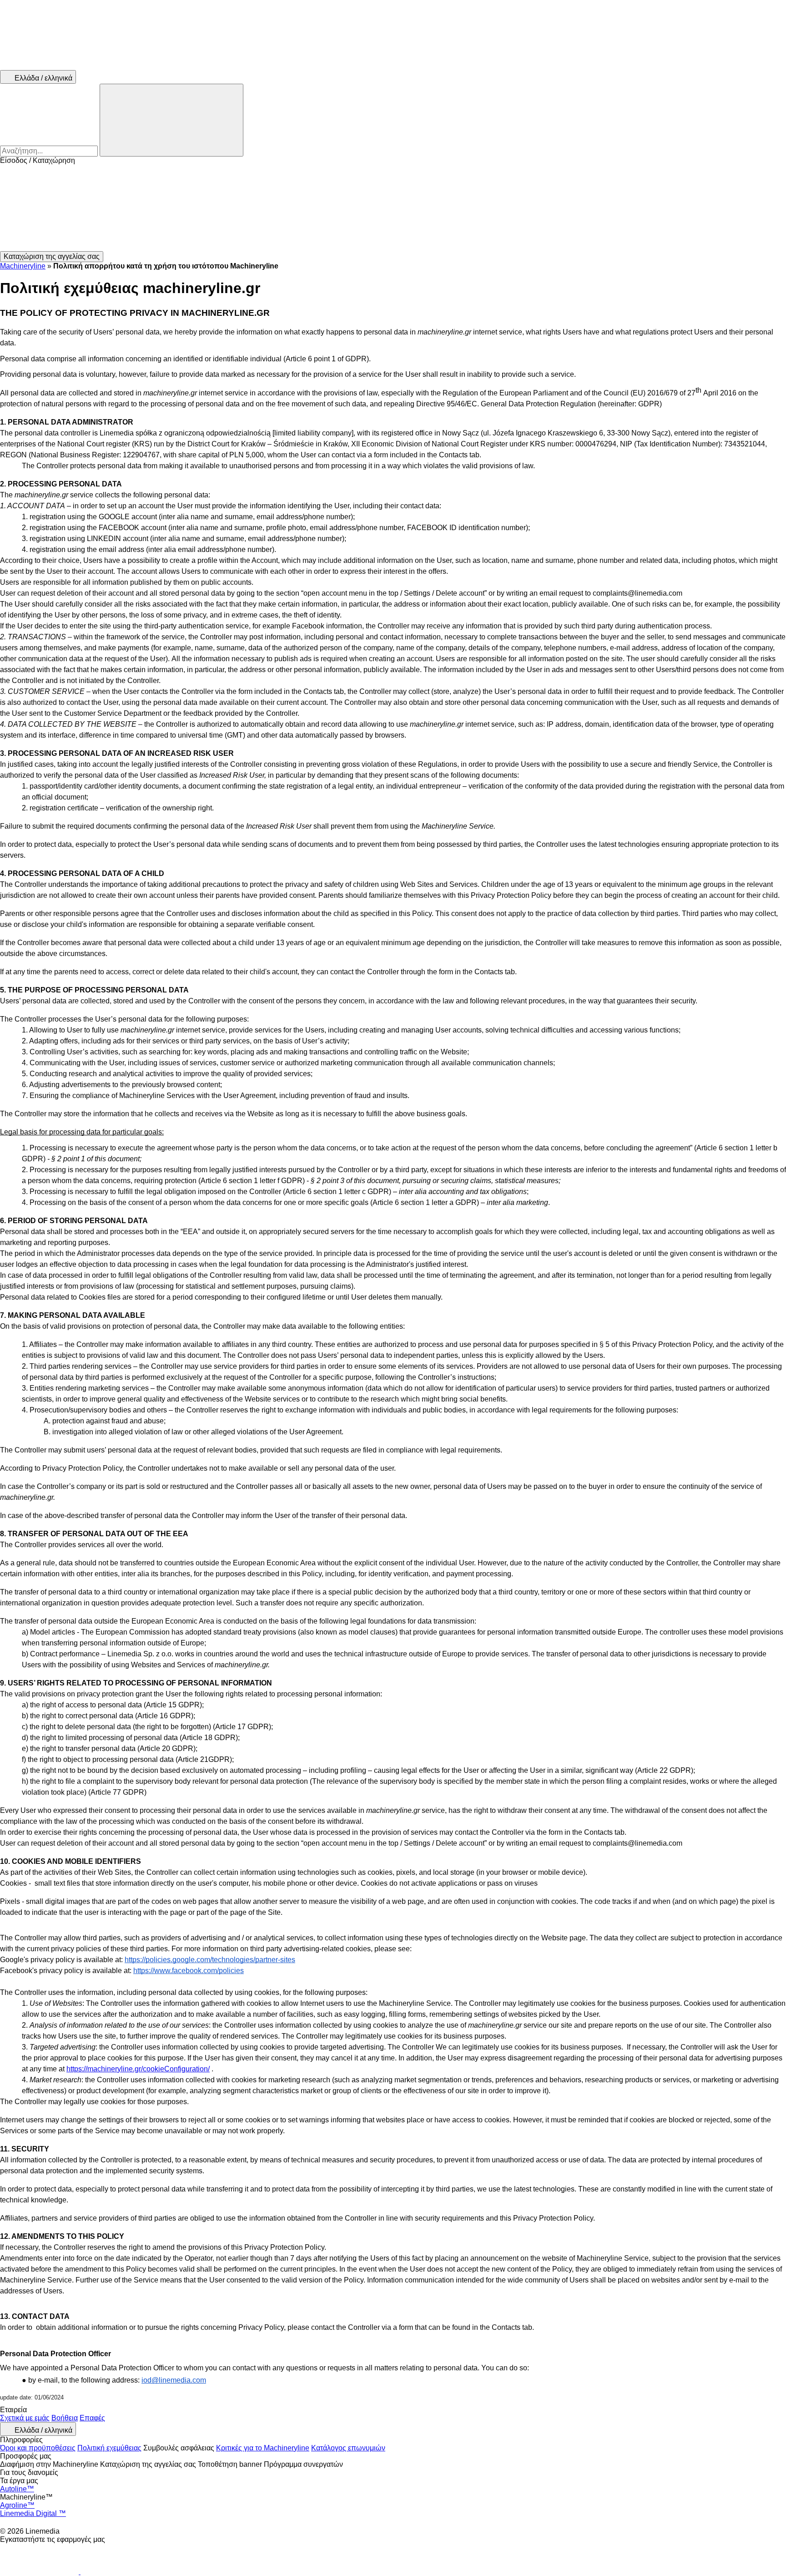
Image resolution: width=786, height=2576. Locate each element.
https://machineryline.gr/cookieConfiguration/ (138, 2069)
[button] (393, 208)
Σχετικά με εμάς (25, 2418)
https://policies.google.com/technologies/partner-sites (210, 1960)
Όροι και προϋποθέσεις (38, 2448)
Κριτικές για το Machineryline (263, 2448)
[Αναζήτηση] (171, 120)
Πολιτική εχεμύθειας (109, 2448)
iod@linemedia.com (174, 2380)
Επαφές (92, 2418)
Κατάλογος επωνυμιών (348, 2448)
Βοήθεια (65, 2418)
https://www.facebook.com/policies (189, 1971)
